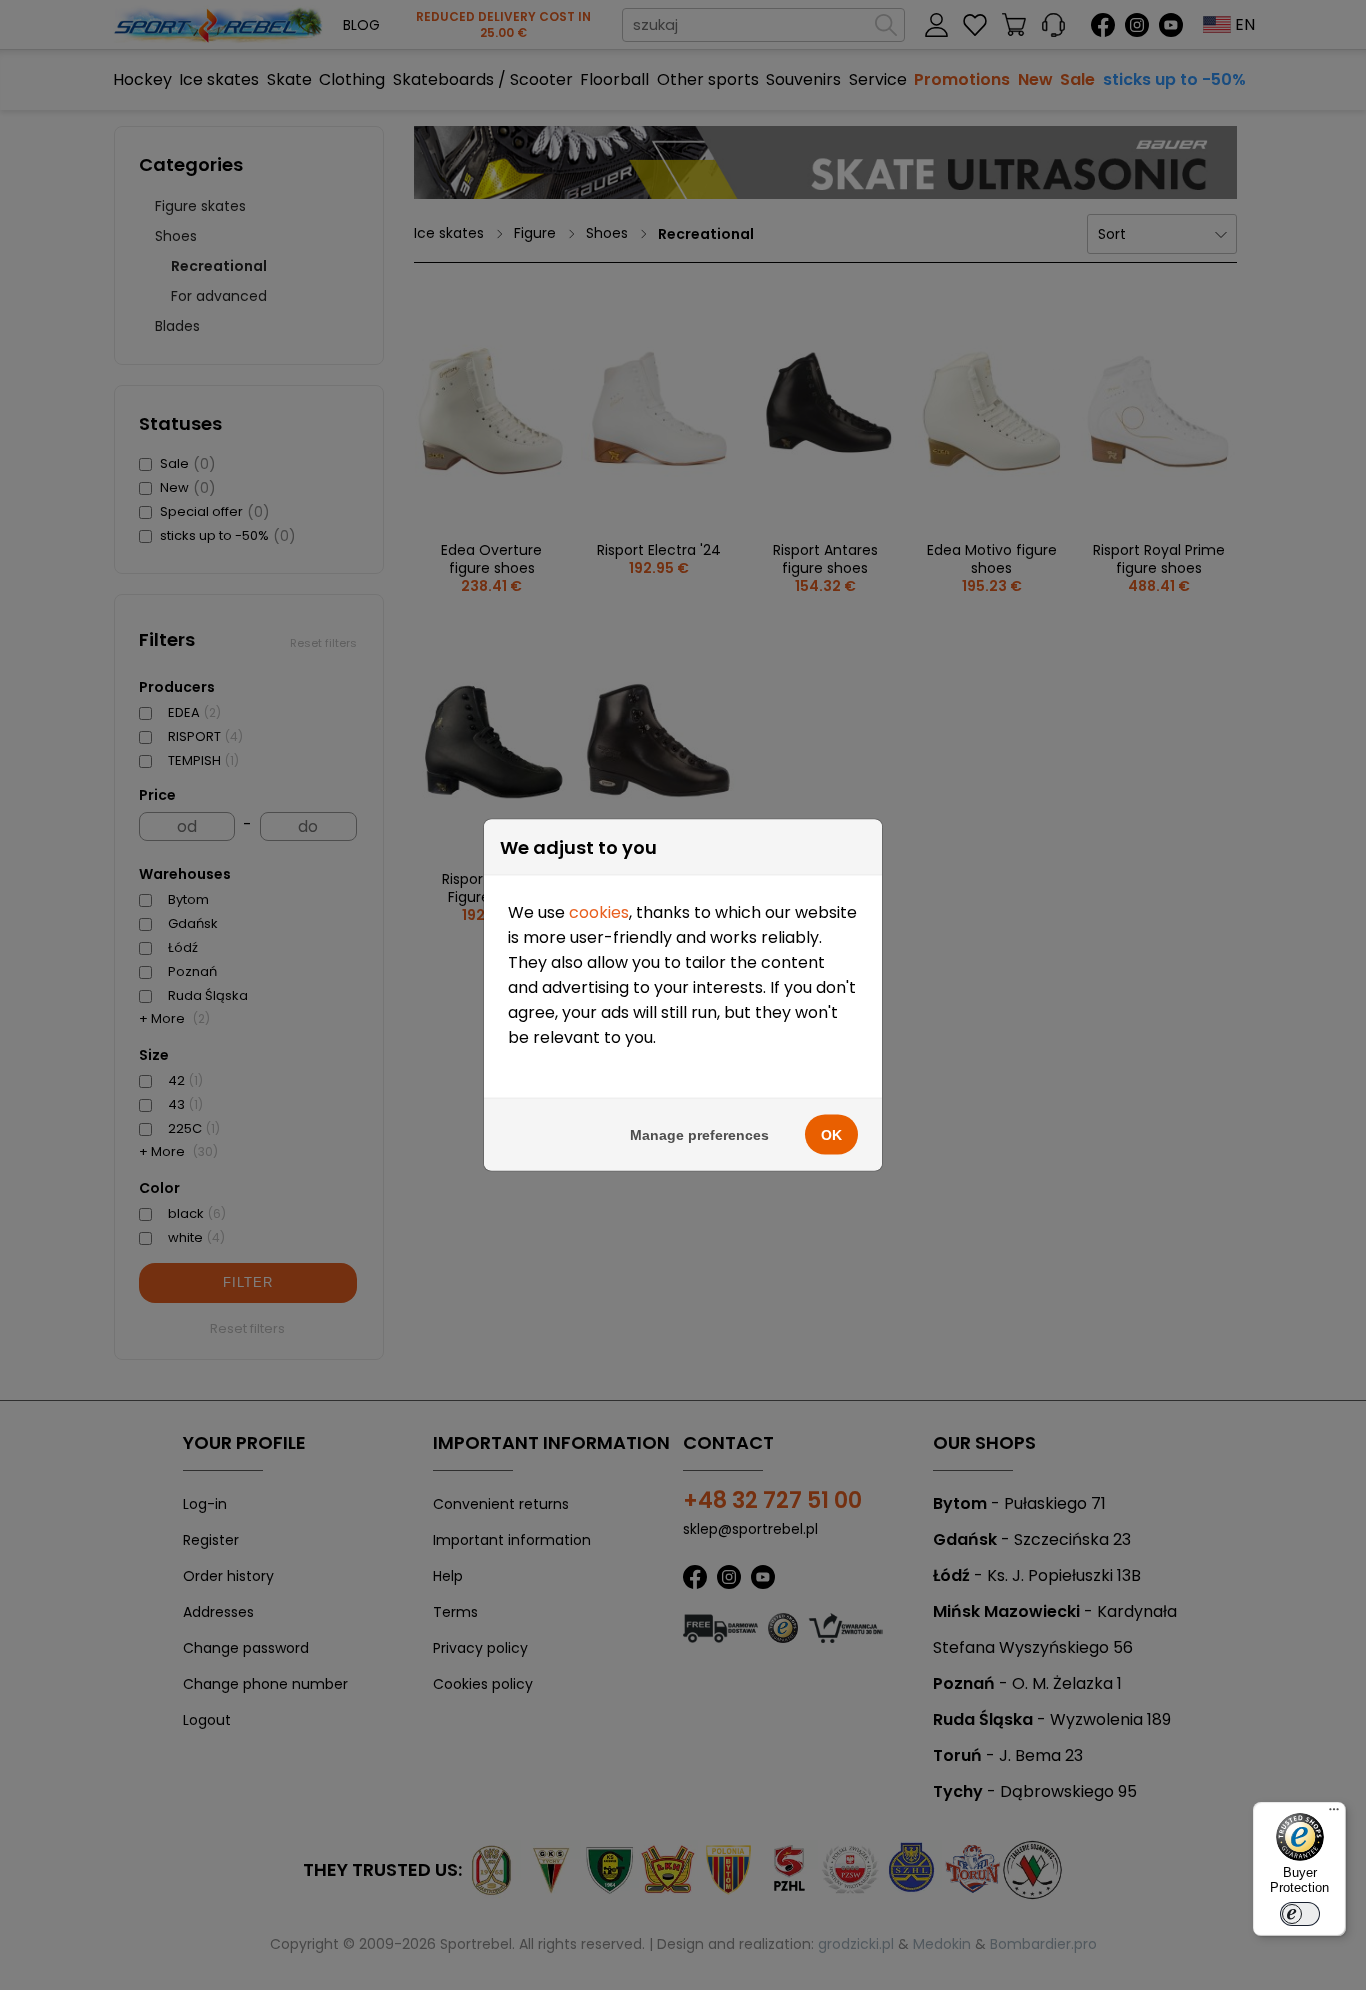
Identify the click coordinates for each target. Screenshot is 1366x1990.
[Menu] (1334, 1814)
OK (831, 1135)
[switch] (1300, 1914)
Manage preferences (699, 1135)
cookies (599, 912)
